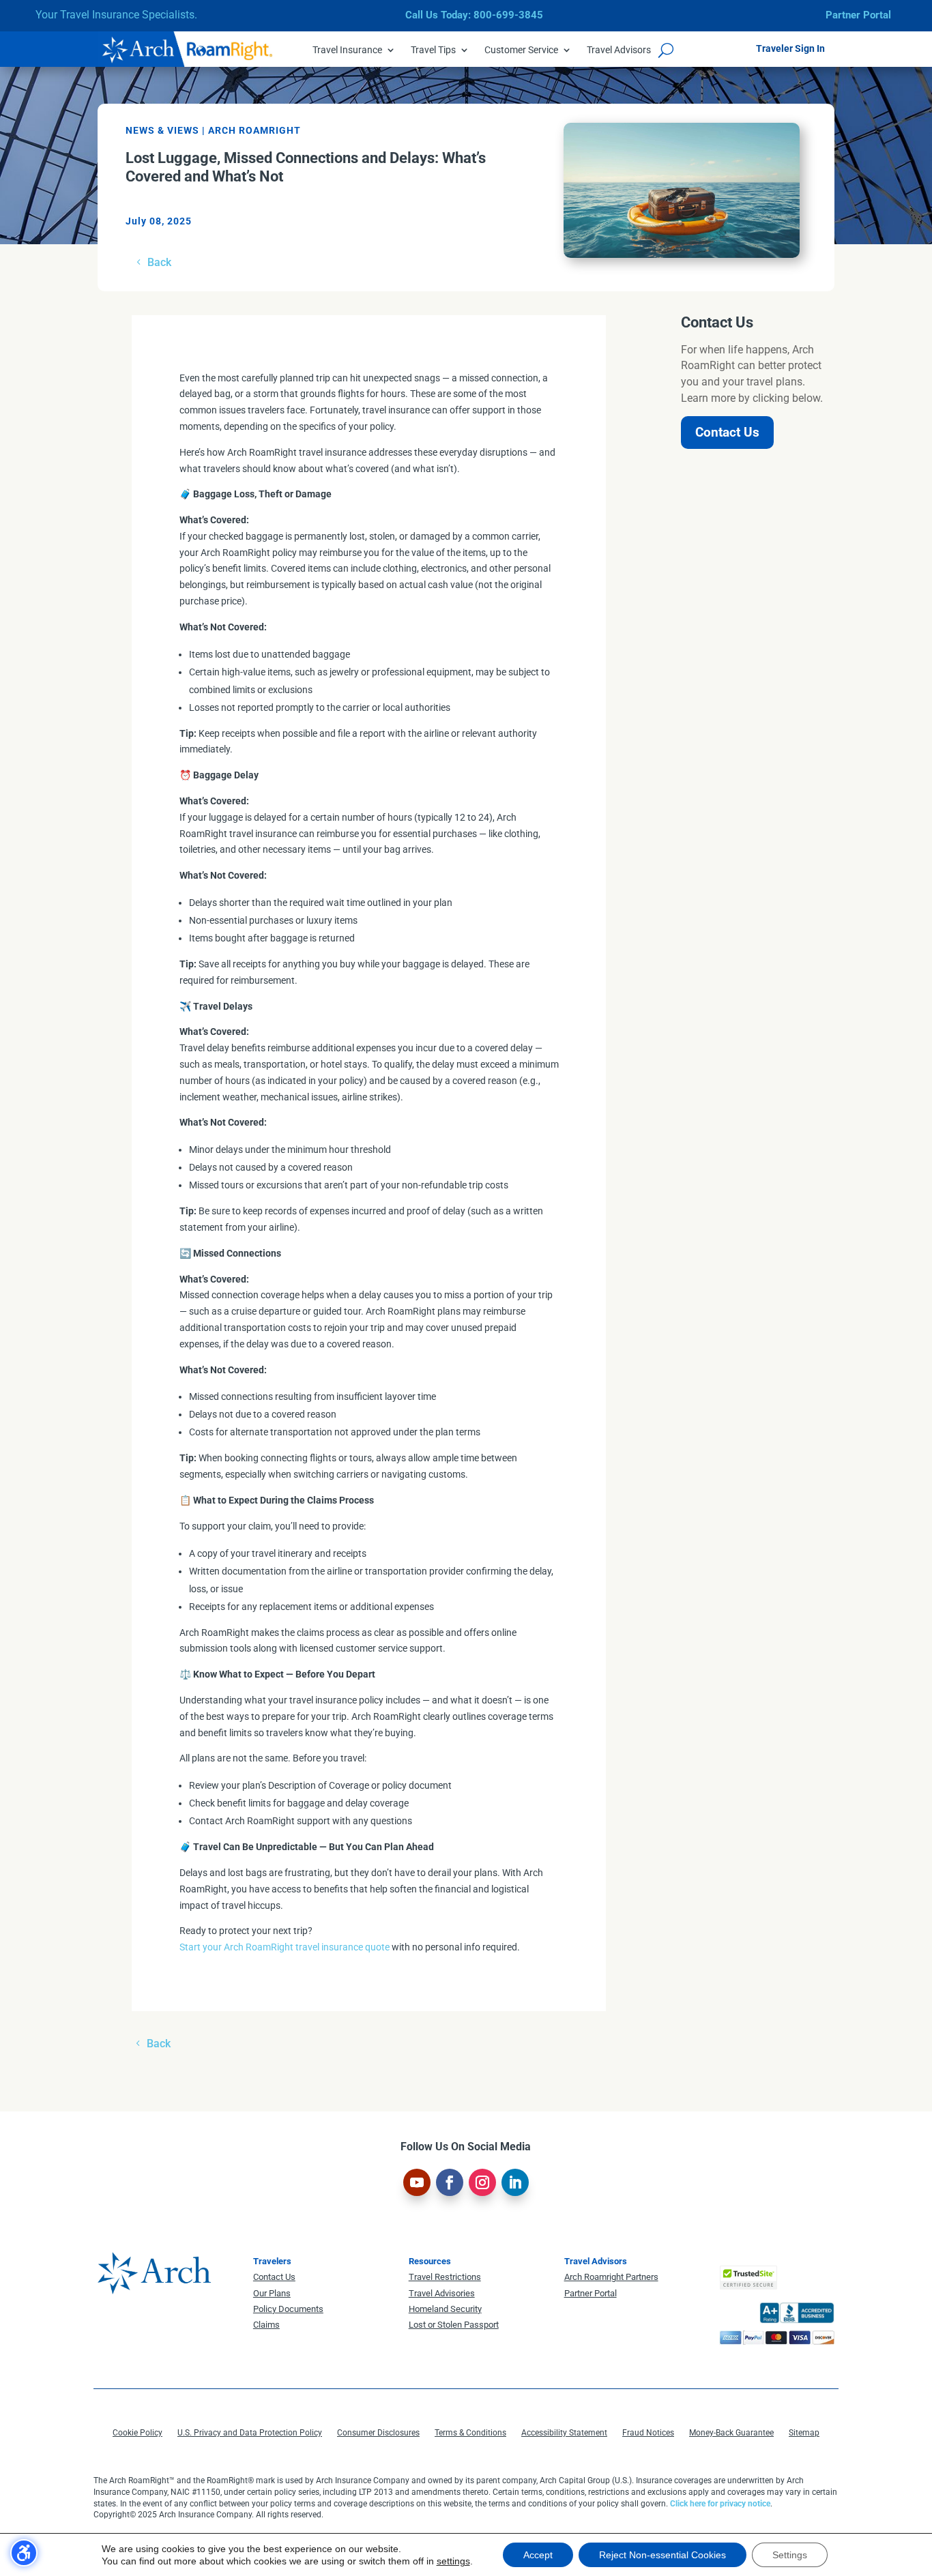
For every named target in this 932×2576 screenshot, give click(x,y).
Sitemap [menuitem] (804, 2433)
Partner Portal (858, 15)
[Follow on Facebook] (450, 2182)
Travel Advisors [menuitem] (619, 50)
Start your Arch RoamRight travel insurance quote (285, 1947)
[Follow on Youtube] (417, 2182)
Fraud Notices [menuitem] (648, 2433)
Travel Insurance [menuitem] (347, 50)
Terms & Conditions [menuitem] (470, 2433)
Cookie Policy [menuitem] (137, 2433)
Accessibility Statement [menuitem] (564, 2433)
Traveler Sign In (790, 48)
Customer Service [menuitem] (521, 50)
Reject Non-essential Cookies (662, 2555)
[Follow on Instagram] (482, 2182)
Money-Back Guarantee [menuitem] (731, 2433)
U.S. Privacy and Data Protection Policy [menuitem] (250, 2433)
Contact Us (727, 432)
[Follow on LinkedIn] (515, 2182)
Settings (790, 2555)
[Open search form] (666, 50)
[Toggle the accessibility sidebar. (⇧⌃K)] (24, 2553)
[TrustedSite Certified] (748, 2278)
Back (159, 262)
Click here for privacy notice (720, 2504)
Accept (538, 2555)
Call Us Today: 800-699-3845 (474, 15)
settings (453, 2561)
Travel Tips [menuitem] (433, 50)
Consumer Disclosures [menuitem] (378, 2433)
